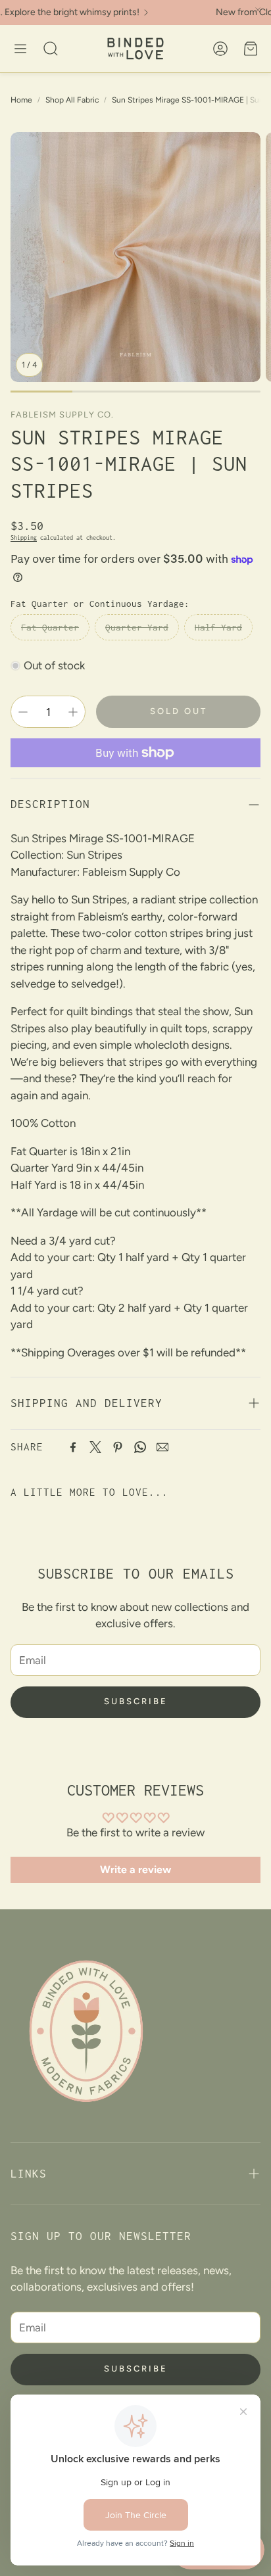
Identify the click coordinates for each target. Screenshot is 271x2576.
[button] (20, 49)
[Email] (162, 1447)
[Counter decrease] (23, 712)
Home (21, 100)
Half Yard (218, 627)
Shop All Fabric (72, 100)
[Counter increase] (73, 712)
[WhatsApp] (140, 1447)
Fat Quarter (50, 627)
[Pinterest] (118, 1447)
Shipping (24, 537)
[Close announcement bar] (258, 10)
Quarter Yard (137, 627)
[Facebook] (73, 1447)
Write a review (135, 1870)
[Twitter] (95, 1447)
